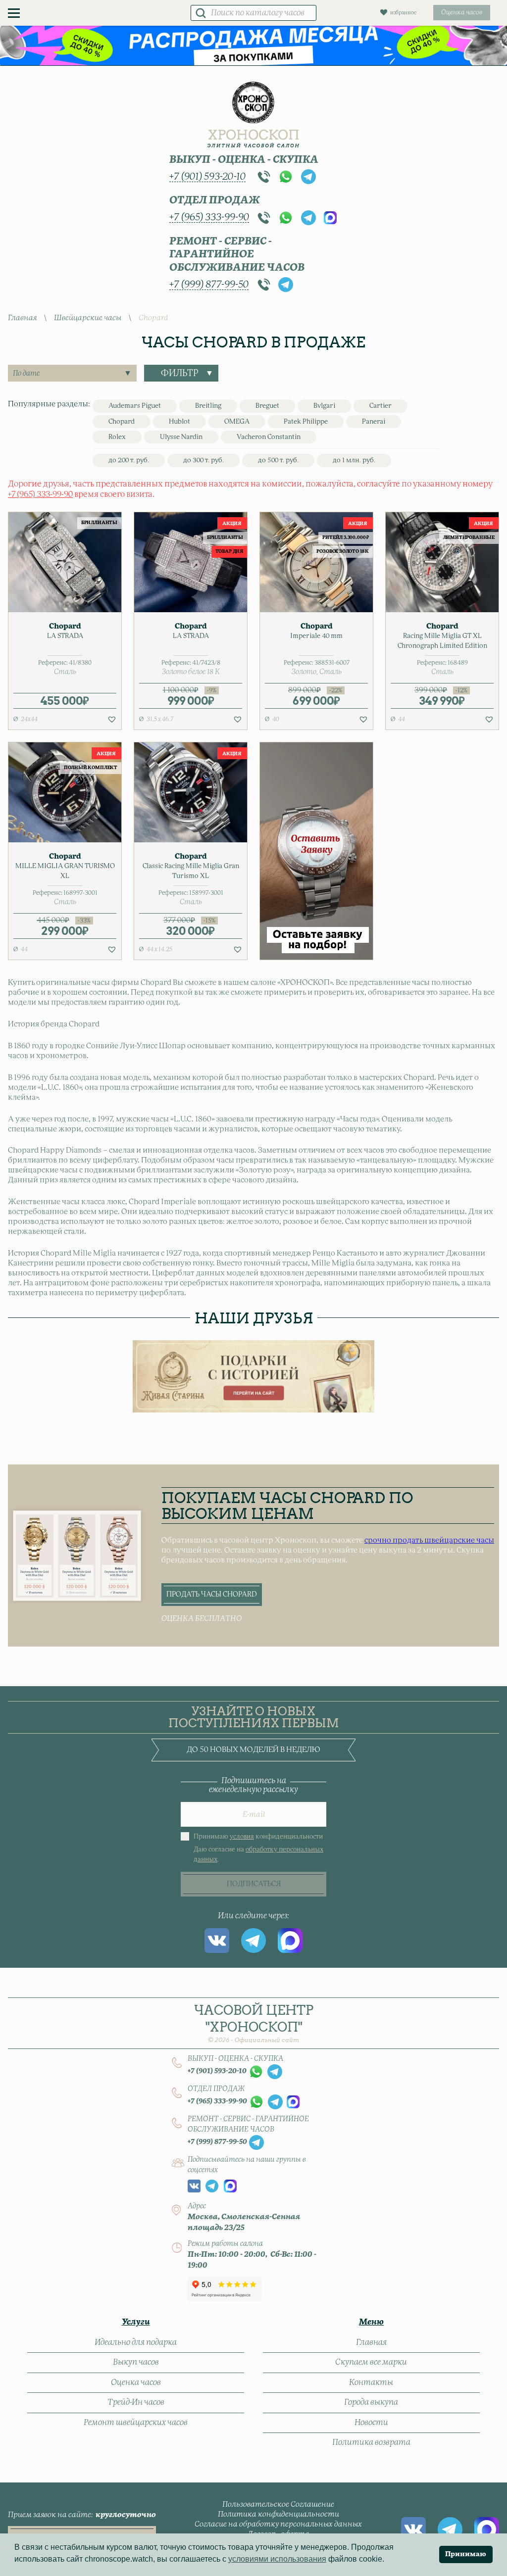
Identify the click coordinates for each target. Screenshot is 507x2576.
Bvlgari (324, 406)
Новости (371, 2423)
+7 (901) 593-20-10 (207, 177)
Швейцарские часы (88, 318)
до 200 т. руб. (129, 461)
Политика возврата (371, 2442)
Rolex (117, 437)
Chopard (122, 422)
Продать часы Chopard (212, 1595)
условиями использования (277, 2559)
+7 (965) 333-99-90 (209, 217)
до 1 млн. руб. (354, 461)
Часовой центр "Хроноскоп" (254, 2023)
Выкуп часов (136, 2362)
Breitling (208, 406)
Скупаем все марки (371, 2362)
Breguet (267, 406)
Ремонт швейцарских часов (136, 2423)
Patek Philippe (306, 422)
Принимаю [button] (466, 2554)
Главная (22, 318)
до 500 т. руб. (278, 461)
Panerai (374, 422)
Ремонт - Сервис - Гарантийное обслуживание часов (237, 255)
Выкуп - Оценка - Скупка (244, 160)
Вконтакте (217, 1941)
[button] (112, 719)
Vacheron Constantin (269, 437)
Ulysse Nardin (181, 437)
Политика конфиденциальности (279, 2514)
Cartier (380, 406)
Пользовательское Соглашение (278, 2504)
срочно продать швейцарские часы (429, 1540)
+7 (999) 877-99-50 (209, 285)
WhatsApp (286, 177)
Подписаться (254, 1884)
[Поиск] (201, 13)
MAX (330, 218)
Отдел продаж (215, 200)
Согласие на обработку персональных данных (278, 2524)
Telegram (308, 177)
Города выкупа (371, 2402)
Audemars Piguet (135, 406)
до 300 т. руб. (203, 461)
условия (242, 1837)
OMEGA (237, 422)
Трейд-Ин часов (136, 2402)
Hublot (179, 422)
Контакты (371, 2382)
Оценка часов (136, 2382)
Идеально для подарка (136, 2342)
